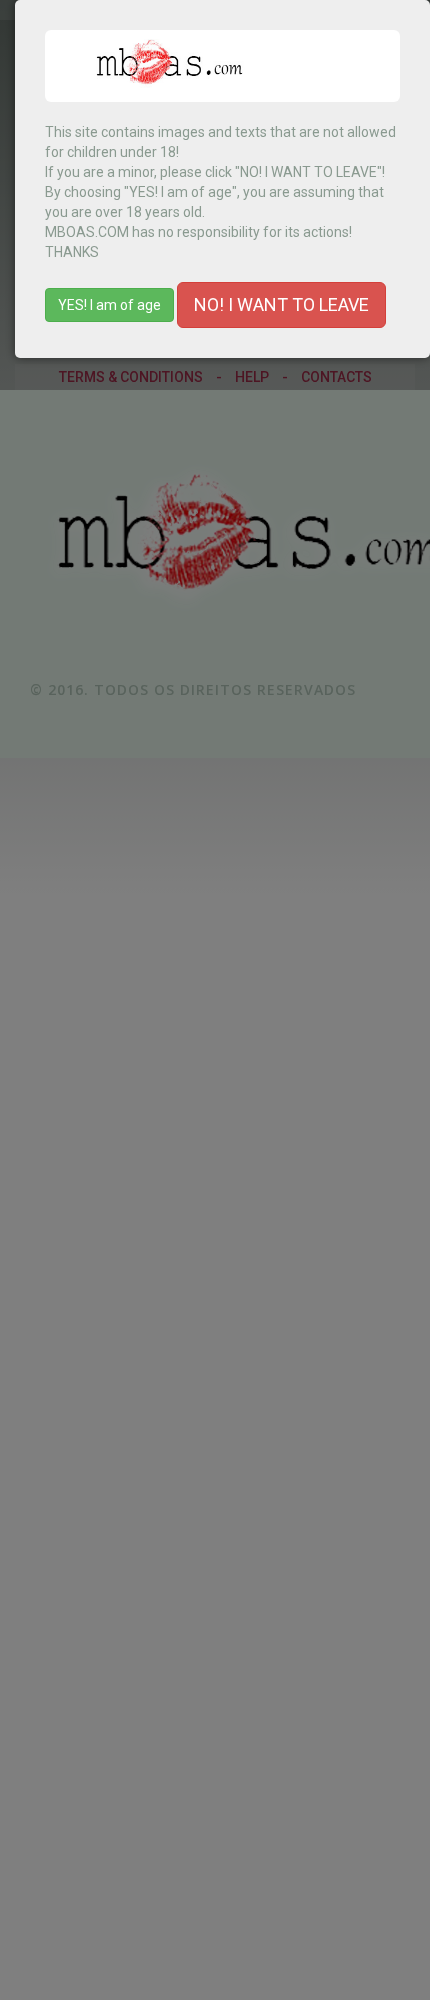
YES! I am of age (109, 305)
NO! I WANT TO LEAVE (281, 304)
